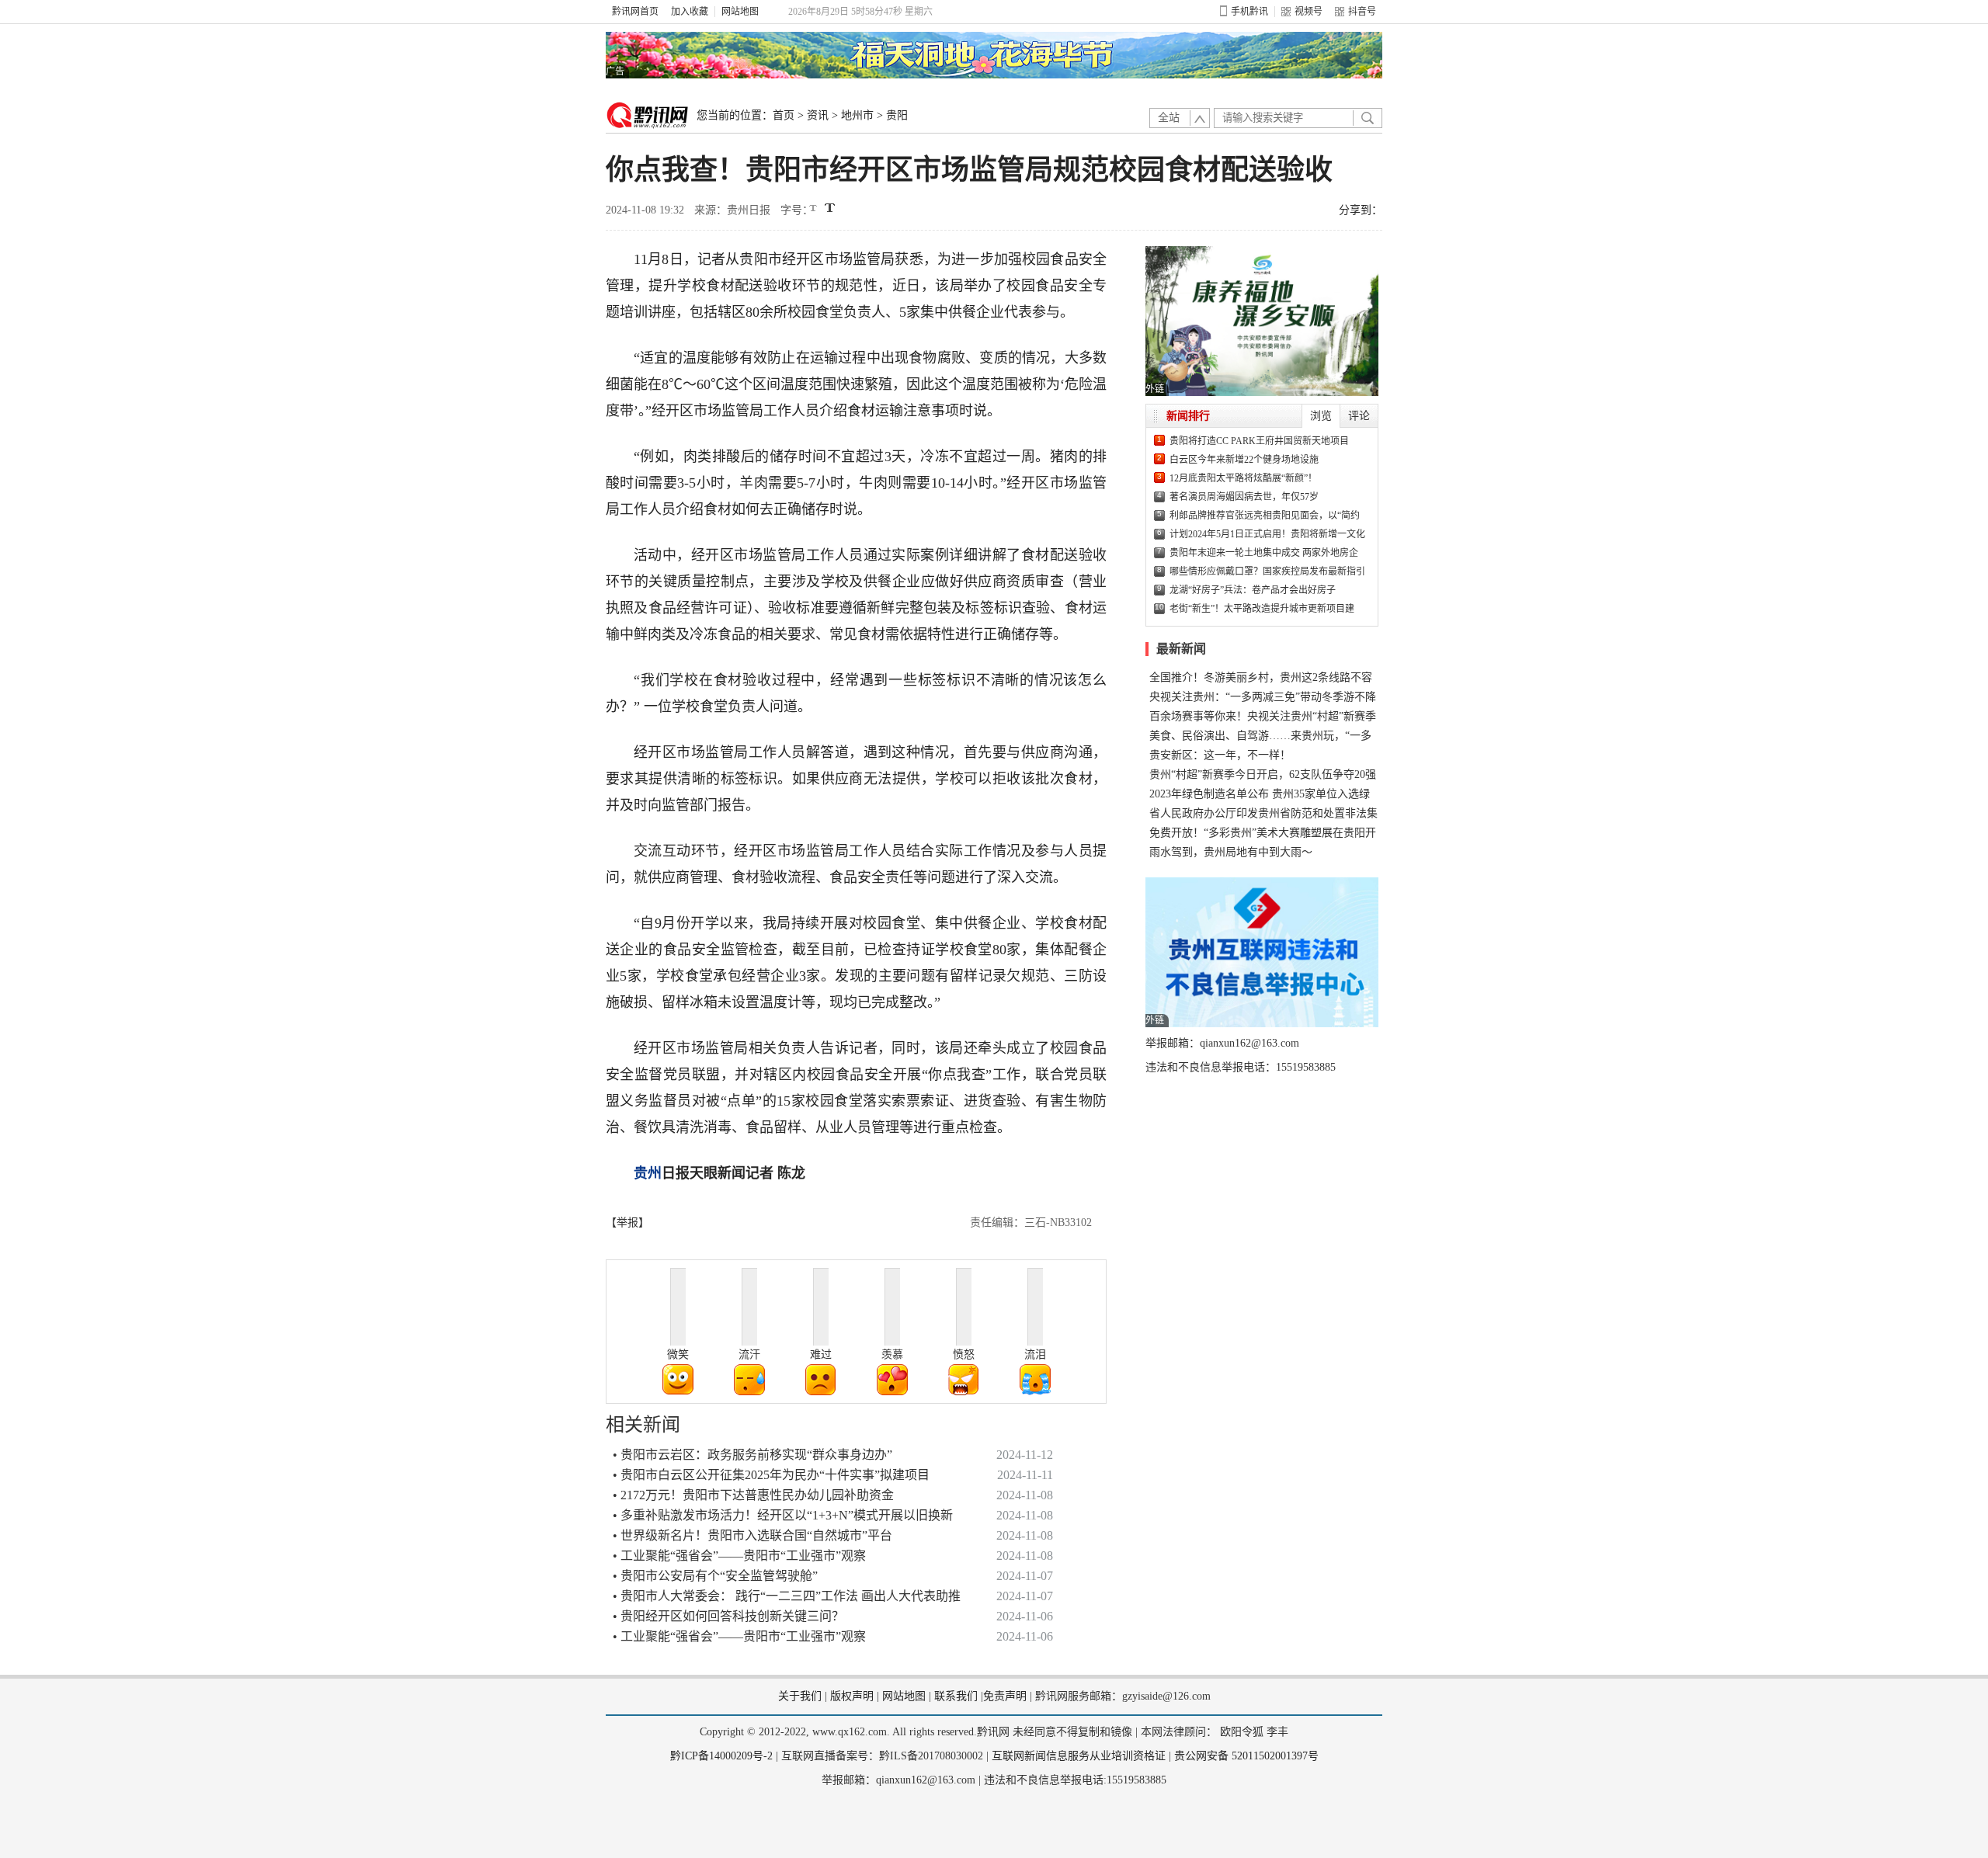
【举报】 (627, 1222)
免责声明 (1005, 1696)
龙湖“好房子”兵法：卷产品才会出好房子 (1253, 590)
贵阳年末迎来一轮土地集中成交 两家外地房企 (1264, 553)
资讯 (818, 115)
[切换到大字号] (830, 208)
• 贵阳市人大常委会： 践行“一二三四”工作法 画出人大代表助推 (787, 1596)
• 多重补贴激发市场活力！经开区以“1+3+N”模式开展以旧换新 (783, 1515)
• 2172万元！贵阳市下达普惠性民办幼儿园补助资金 (753, 1495)
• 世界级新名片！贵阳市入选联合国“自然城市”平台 (752, 1535)
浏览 (1321, 416)
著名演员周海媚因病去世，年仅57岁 (1244, 497)
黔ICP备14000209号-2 (721, 1756)
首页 (784, 115)
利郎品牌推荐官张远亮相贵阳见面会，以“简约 (1265, 516)
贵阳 (897, 115)
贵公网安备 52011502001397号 (1246, 1756)
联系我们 (956, 1696)
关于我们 (800, 1696)
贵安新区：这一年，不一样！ (1220, 755)
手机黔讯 (1249, 12)
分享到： (1361, 210)
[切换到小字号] (814, 209)
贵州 (648, 1173)
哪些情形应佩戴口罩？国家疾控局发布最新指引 (1267, 571)
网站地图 (740, 12)
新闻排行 (1188, 416)
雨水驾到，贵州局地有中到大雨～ (1231, 852)
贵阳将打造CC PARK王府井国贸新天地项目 (1259, 441)
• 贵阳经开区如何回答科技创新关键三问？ (728, 1616)
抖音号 (1362, 12)
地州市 (857, 115)
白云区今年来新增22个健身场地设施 (1244, 460)
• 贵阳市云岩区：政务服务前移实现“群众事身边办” (752, 1455)
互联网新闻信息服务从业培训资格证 (1079, 1756)
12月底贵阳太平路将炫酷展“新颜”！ (1243, 478)
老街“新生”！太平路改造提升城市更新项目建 (1262, 609)
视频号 (1309, 12)
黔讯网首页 (635, 12)
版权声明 (852, 1696)
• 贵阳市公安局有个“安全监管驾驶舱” (715, 1576)
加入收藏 (690, 12)
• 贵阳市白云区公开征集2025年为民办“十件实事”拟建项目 (771, 1475)
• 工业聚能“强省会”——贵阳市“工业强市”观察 (739, 1556)
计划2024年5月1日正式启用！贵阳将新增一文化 (1267, 534)
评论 (1359, 416)
